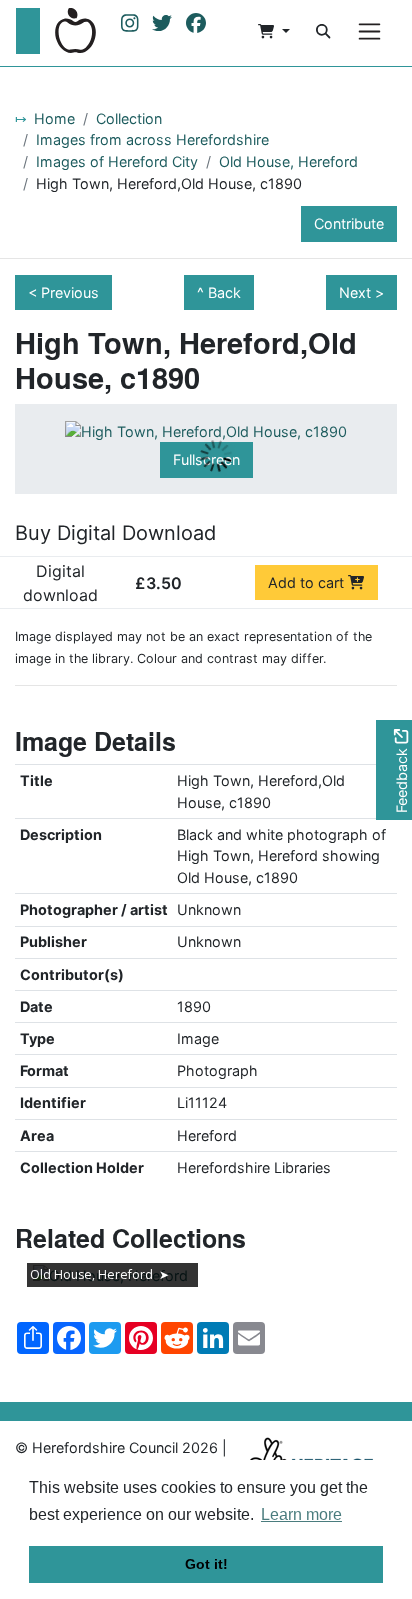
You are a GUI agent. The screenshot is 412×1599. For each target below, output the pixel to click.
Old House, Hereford (288, 161)
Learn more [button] (301, 1514)
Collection (129, 118)
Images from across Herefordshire (152, 139)
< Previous (63, 292)
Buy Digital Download (115, 533)
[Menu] (369, 31)
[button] (274, 31)
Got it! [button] (206, 1564)
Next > (361, 292)
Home (54, 118)
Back (224, 292)
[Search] (323, 31)
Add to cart (308, 582)
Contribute (349, 223)
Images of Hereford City (117, 161)
